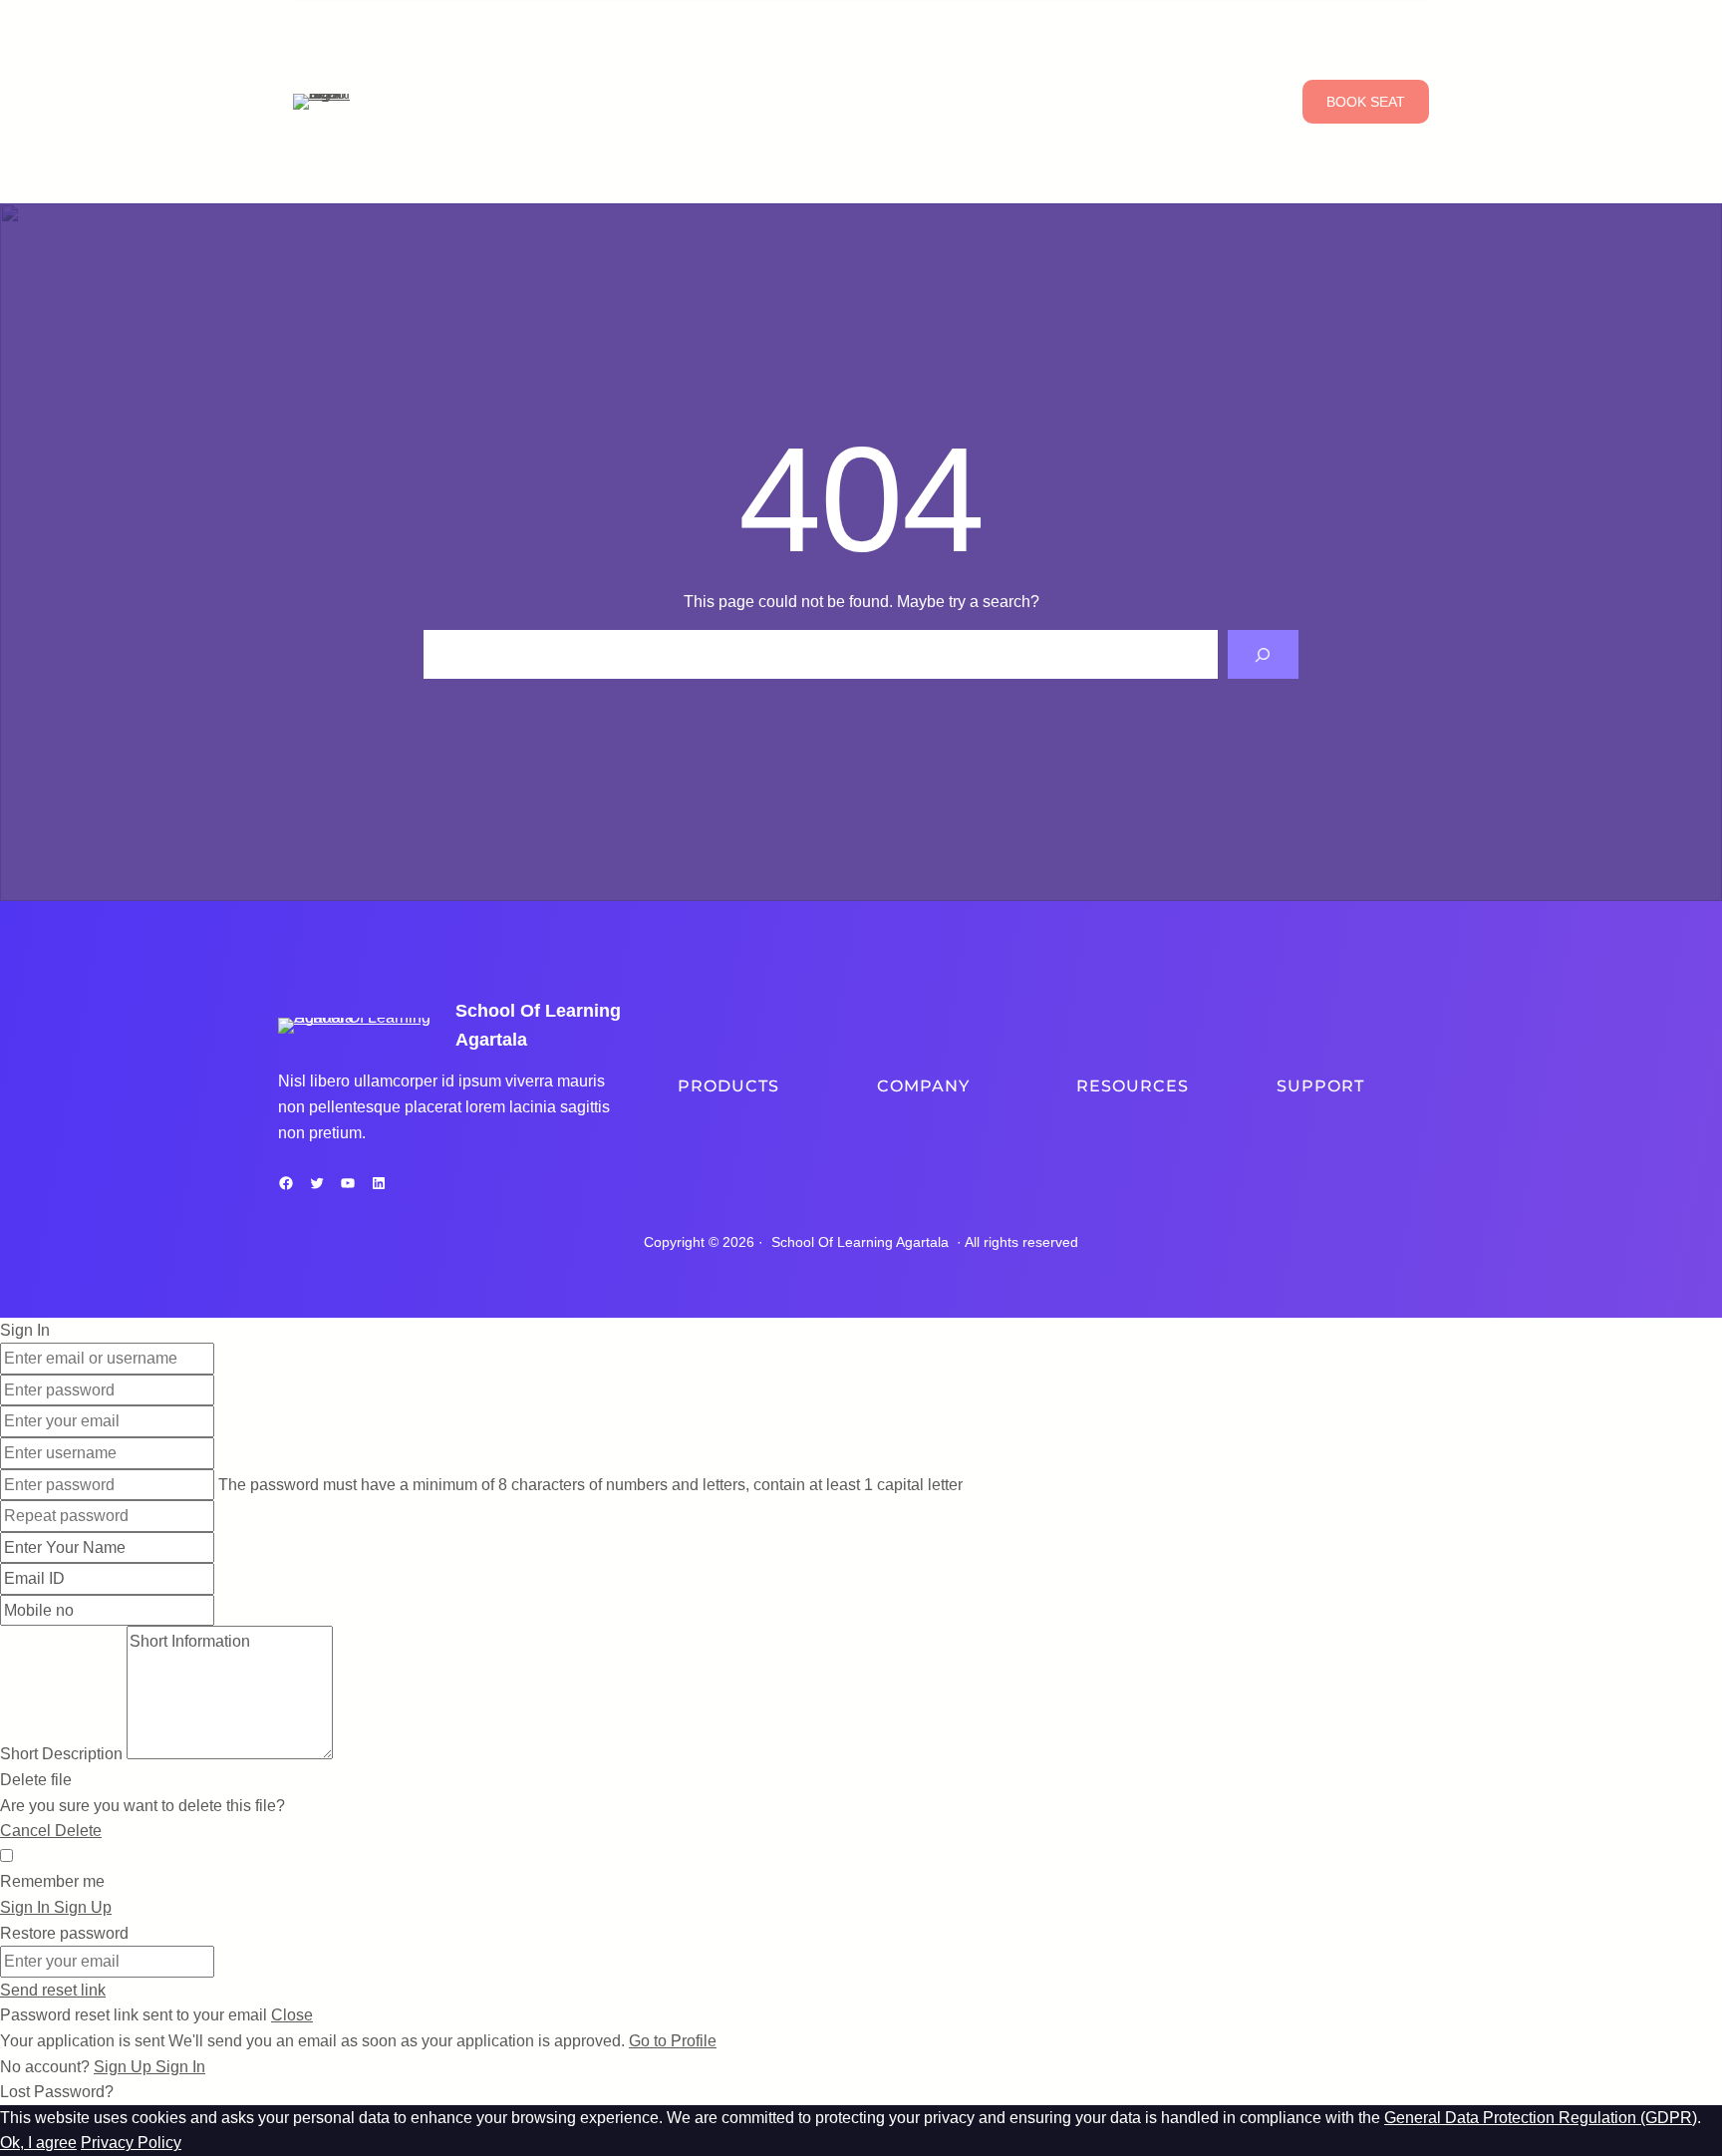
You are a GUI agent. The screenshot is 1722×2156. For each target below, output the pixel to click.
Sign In (180, 2067)
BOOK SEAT (1366, 102)
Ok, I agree (38, 2143)
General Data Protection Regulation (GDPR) (1541, 2118)
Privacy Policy (131, 2143)
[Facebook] (286, 1183)
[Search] (1263, 654)
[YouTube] (348, 1183)
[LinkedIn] (379, 1183)
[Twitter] (317, 1183)
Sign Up (125, 2067)
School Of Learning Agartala (860, 1242)
